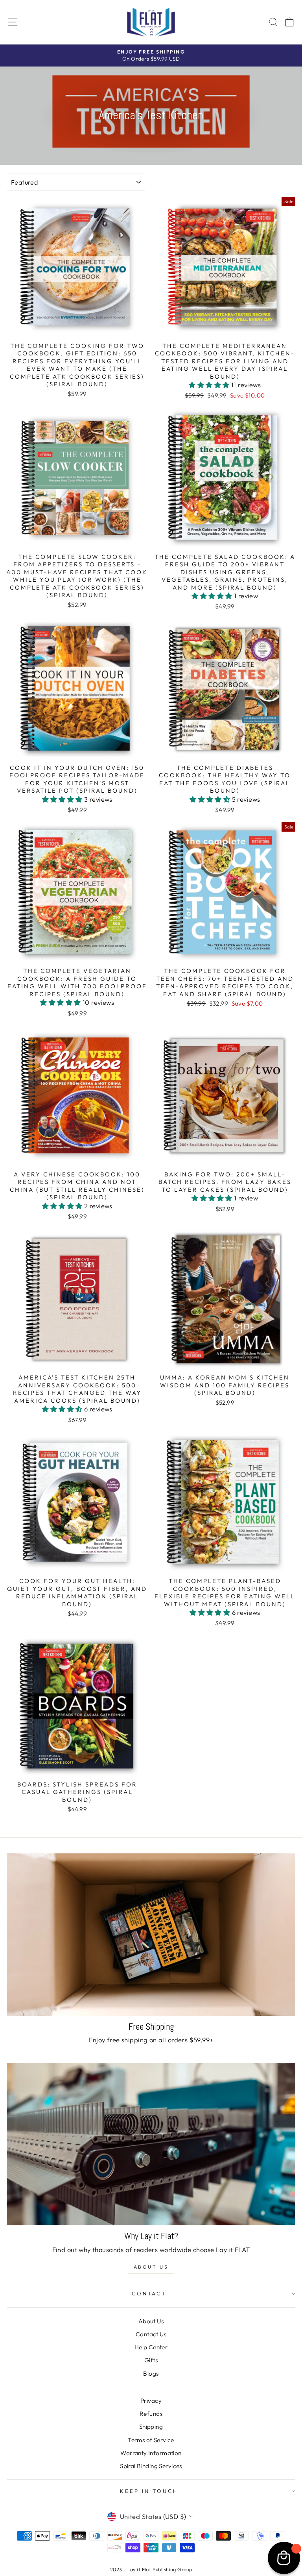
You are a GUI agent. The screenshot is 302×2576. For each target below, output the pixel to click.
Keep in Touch (149, 2491)
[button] (210, 385)
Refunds (151, 2414)
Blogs (151, 2374)
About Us (151, 2267)
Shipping (151, 2427)
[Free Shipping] (151, 1935)
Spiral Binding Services (151, 2466)
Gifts (151, 2360)
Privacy (151, 2401)
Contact (149, 2293)
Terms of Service (151, 2440)
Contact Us (151, 2334)
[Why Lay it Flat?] (151, 2144)
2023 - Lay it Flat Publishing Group (151, 2569)
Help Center (151, 2347)
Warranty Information (151, 2453)
